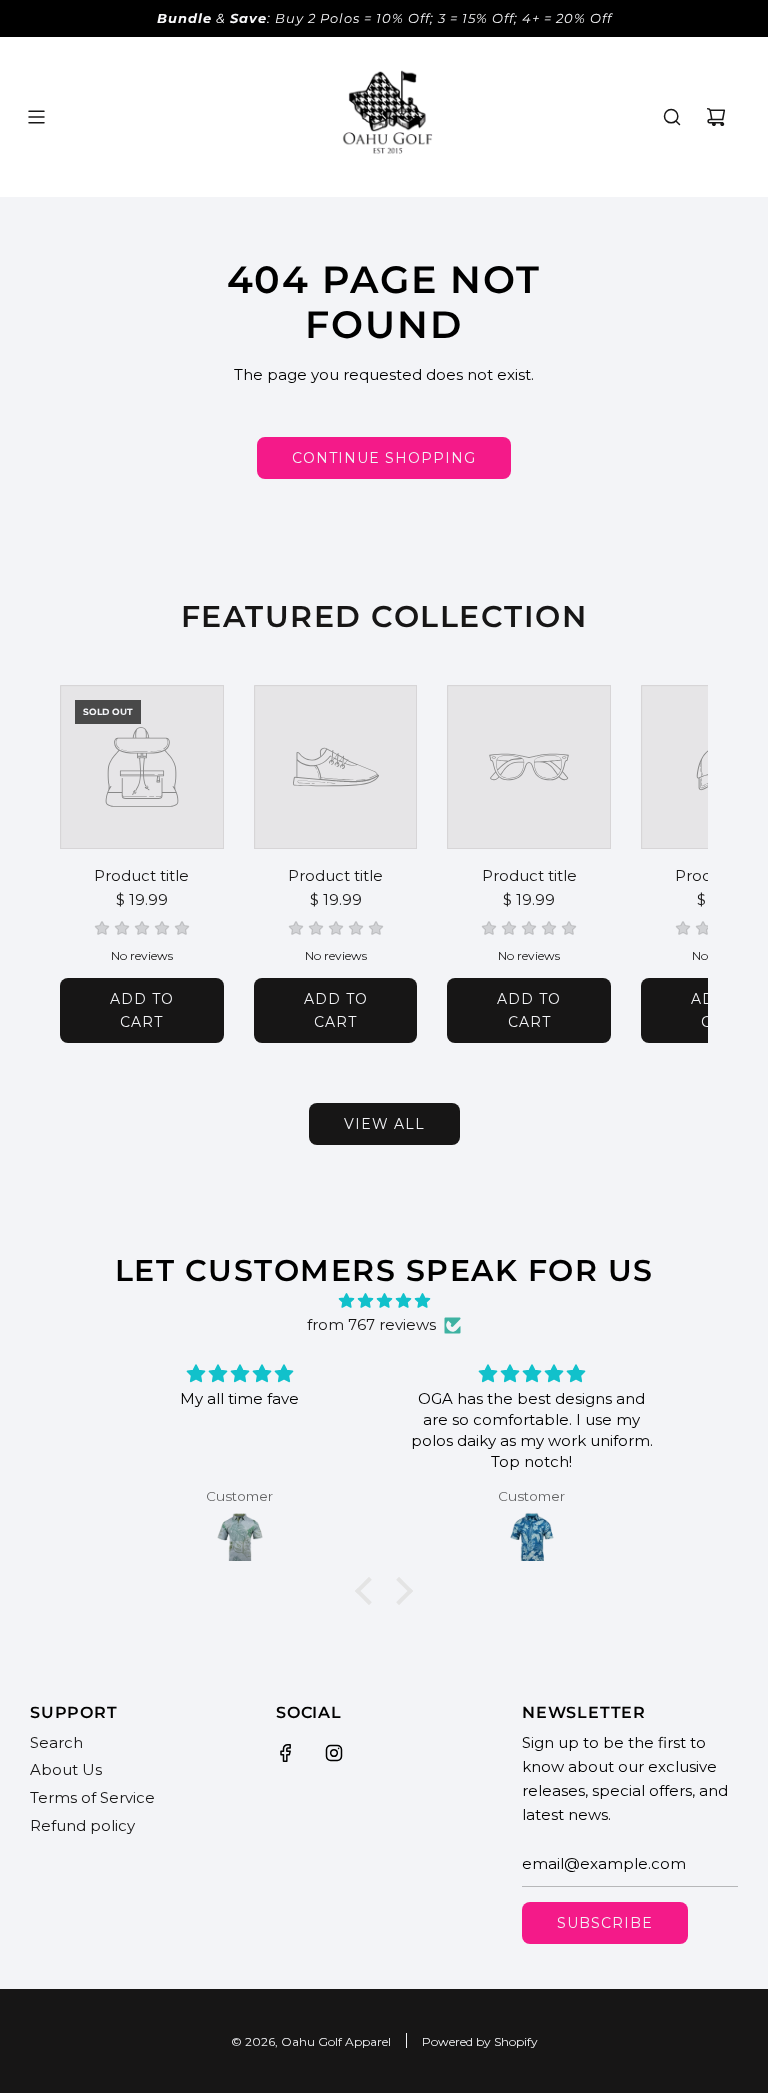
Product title (141, 875)
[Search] (672, 117)
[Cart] (716, 117)
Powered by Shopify (480, 2041)
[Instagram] (334, 1753)
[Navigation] (36, 117)
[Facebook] (286, 1753)
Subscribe (605, 1923)
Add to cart (142, 1010)
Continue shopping (384, 458)
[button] (97, 864)
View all (384, 1124)
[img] (383, 1301)
